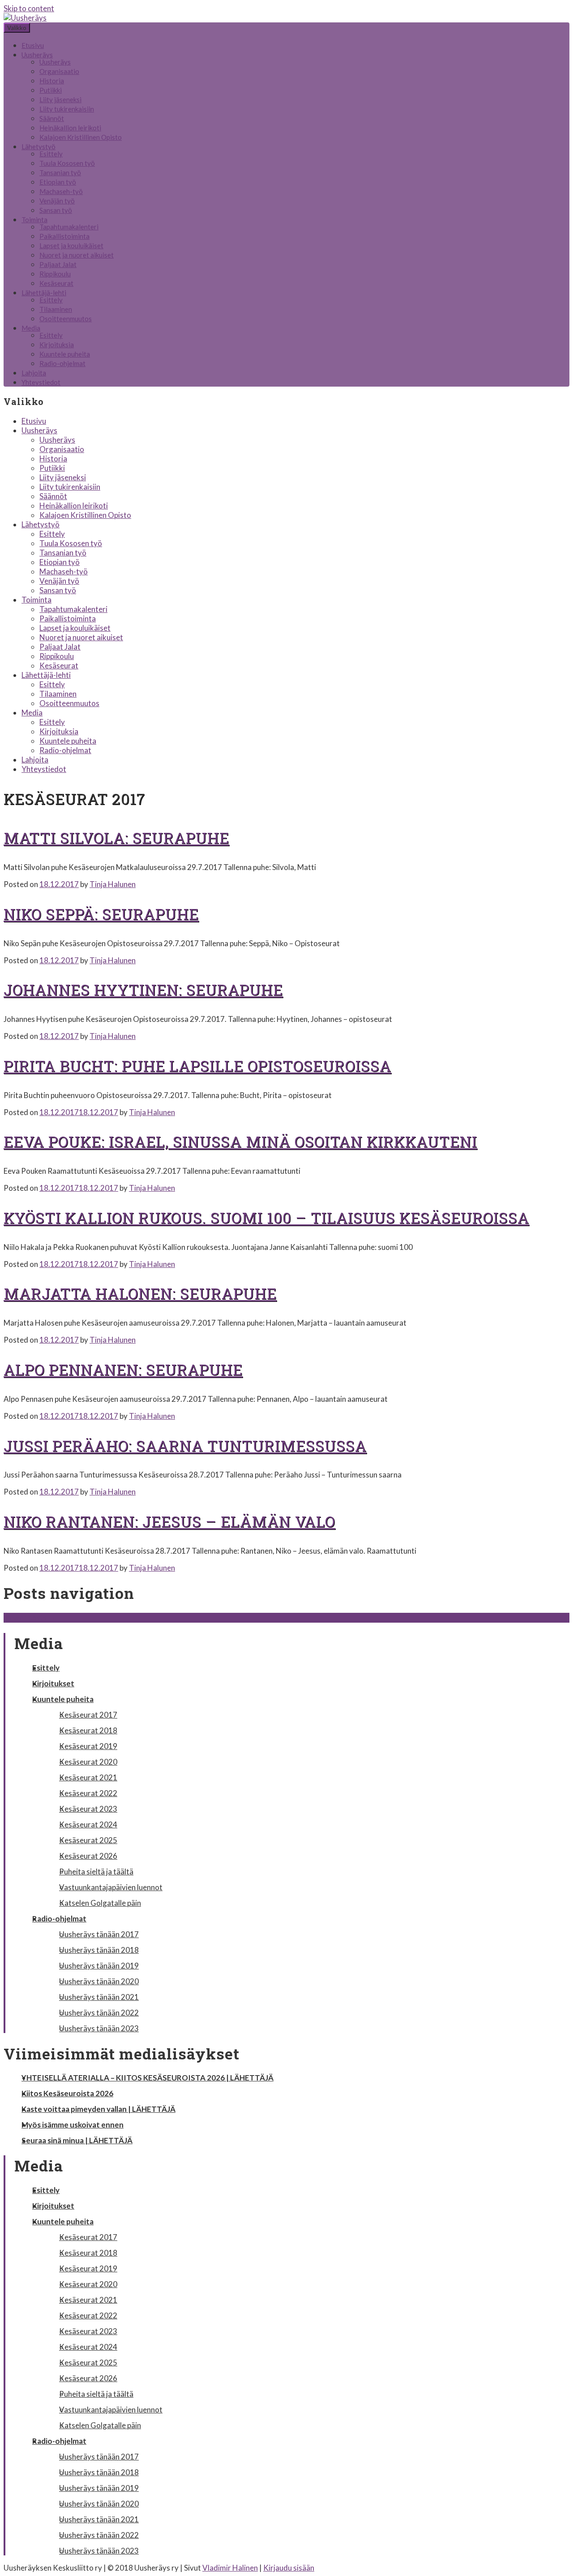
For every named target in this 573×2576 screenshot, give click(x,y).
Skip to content (29, 8)
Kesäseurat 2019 (88, 1746)
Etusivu (33, 45)
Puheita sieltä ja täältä (96, 1872)
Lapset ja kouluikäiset (71, 246)
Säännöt (52, 118)
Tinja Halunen (113, 884)
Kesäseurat (56, 283)
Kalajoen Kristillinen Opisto (81, 137)
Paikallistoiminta (64, 236)
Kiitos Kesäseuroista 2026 (67, 2093)
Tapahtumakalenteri (69, 227)
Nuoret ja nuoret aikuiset (77, 255)
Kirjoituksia (57, 345)
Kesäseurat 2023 (88, 1809)
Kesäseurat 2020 (88, 1762)
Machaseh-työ (61, 191)
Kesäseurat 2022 (88, 1793)
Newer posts (30, 1618)
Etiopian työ (58, 182)
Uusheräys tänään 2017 (99, 1934)
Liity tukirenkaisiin (67, 109)
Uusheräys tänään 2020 (99, 1981)
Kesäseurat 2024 (88, 1824)
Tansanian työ (60, 172)
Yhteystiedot (41, 382)
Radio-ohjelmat (62, 363)
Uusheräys (37, 55)
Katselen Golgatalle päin (100, 1903)
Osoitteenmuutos (66, 319)
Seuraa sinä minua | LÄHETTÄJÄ (77, 2140)
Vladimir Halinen (230, 2568)
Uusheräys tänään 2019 (99, 1966)
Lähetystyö (38, 146)
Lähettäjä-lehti (44, 293)
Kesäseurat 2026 (88, 1856)
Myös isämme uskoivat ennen (73, 2125)
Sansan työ (56, 210)
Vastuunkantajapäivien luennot (111, 1887)
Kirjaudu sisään (289, 2568)
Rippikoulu (55, 274)
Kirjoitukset (53, 1683)
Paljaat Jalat (58, 264)
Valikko (17, 28)
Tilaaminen (56, 309)
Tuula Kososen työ (67, 163)
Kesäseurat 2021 (88, 1777)
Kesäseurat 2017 (88, 1715)
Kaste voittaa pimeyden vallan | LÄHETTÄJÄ (98, 2109)
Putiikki (51, 90)
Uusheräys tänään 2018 (99, 1950)
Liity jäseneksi (60, 99)
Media (31, 328)
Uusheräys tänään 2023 (99, 2028)
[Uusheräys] (25, 18)
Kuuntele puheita (65, 354)
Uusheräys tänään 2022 (99, 2013)
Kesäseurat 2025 (88, 1840)
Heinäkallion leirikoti (70, 128)
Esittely (51, 154)
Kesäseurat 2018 (88, 1730)
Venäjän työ (57, 201)
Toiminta (34, 220)
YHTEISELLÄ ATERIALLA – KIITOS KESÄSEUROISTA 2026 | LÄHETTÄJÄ (148, 2078)
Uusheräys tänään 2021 (99, 1997)
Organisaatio (59, 71)
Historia (52, 81)
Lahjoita (34, 373)
